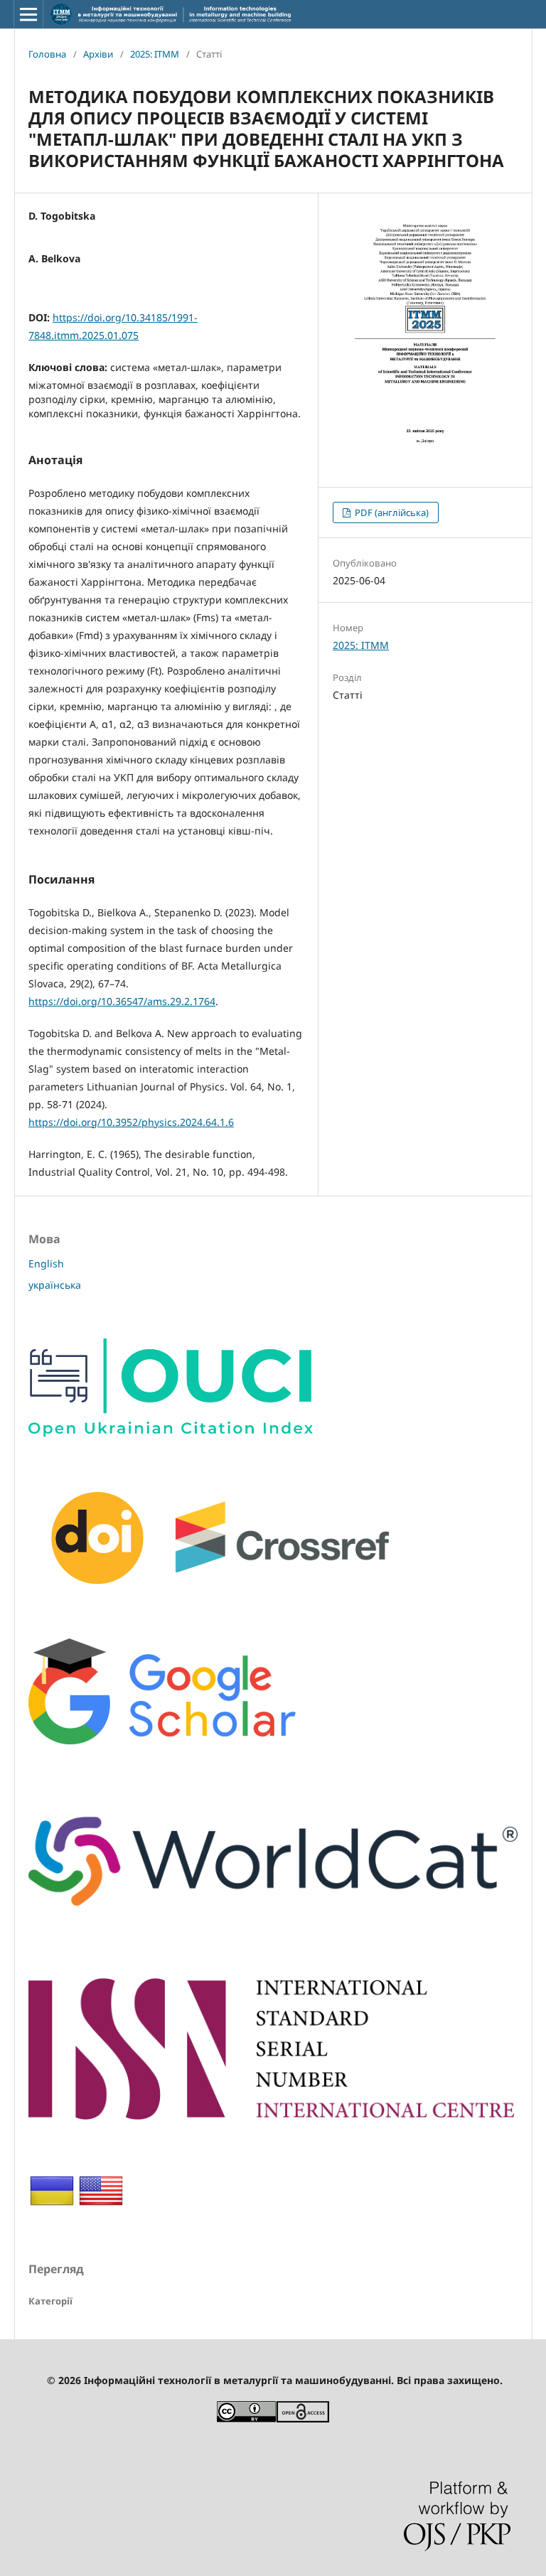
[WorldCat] (273, 1926)
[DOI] (221, 1586)
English (46, 1263)
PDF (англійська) (391, 512)
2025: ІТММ (155, 54)
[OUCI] (171, 1433)
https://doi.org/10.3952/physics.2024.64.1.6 (131, 1122)
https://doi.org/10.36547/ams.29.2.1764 (122, 1001)
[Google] (162, 1740)
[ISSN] (273, 2116)
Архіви (98, 54)
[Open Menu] (28, 14)
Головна (47, 54)
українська (55, 1285)
